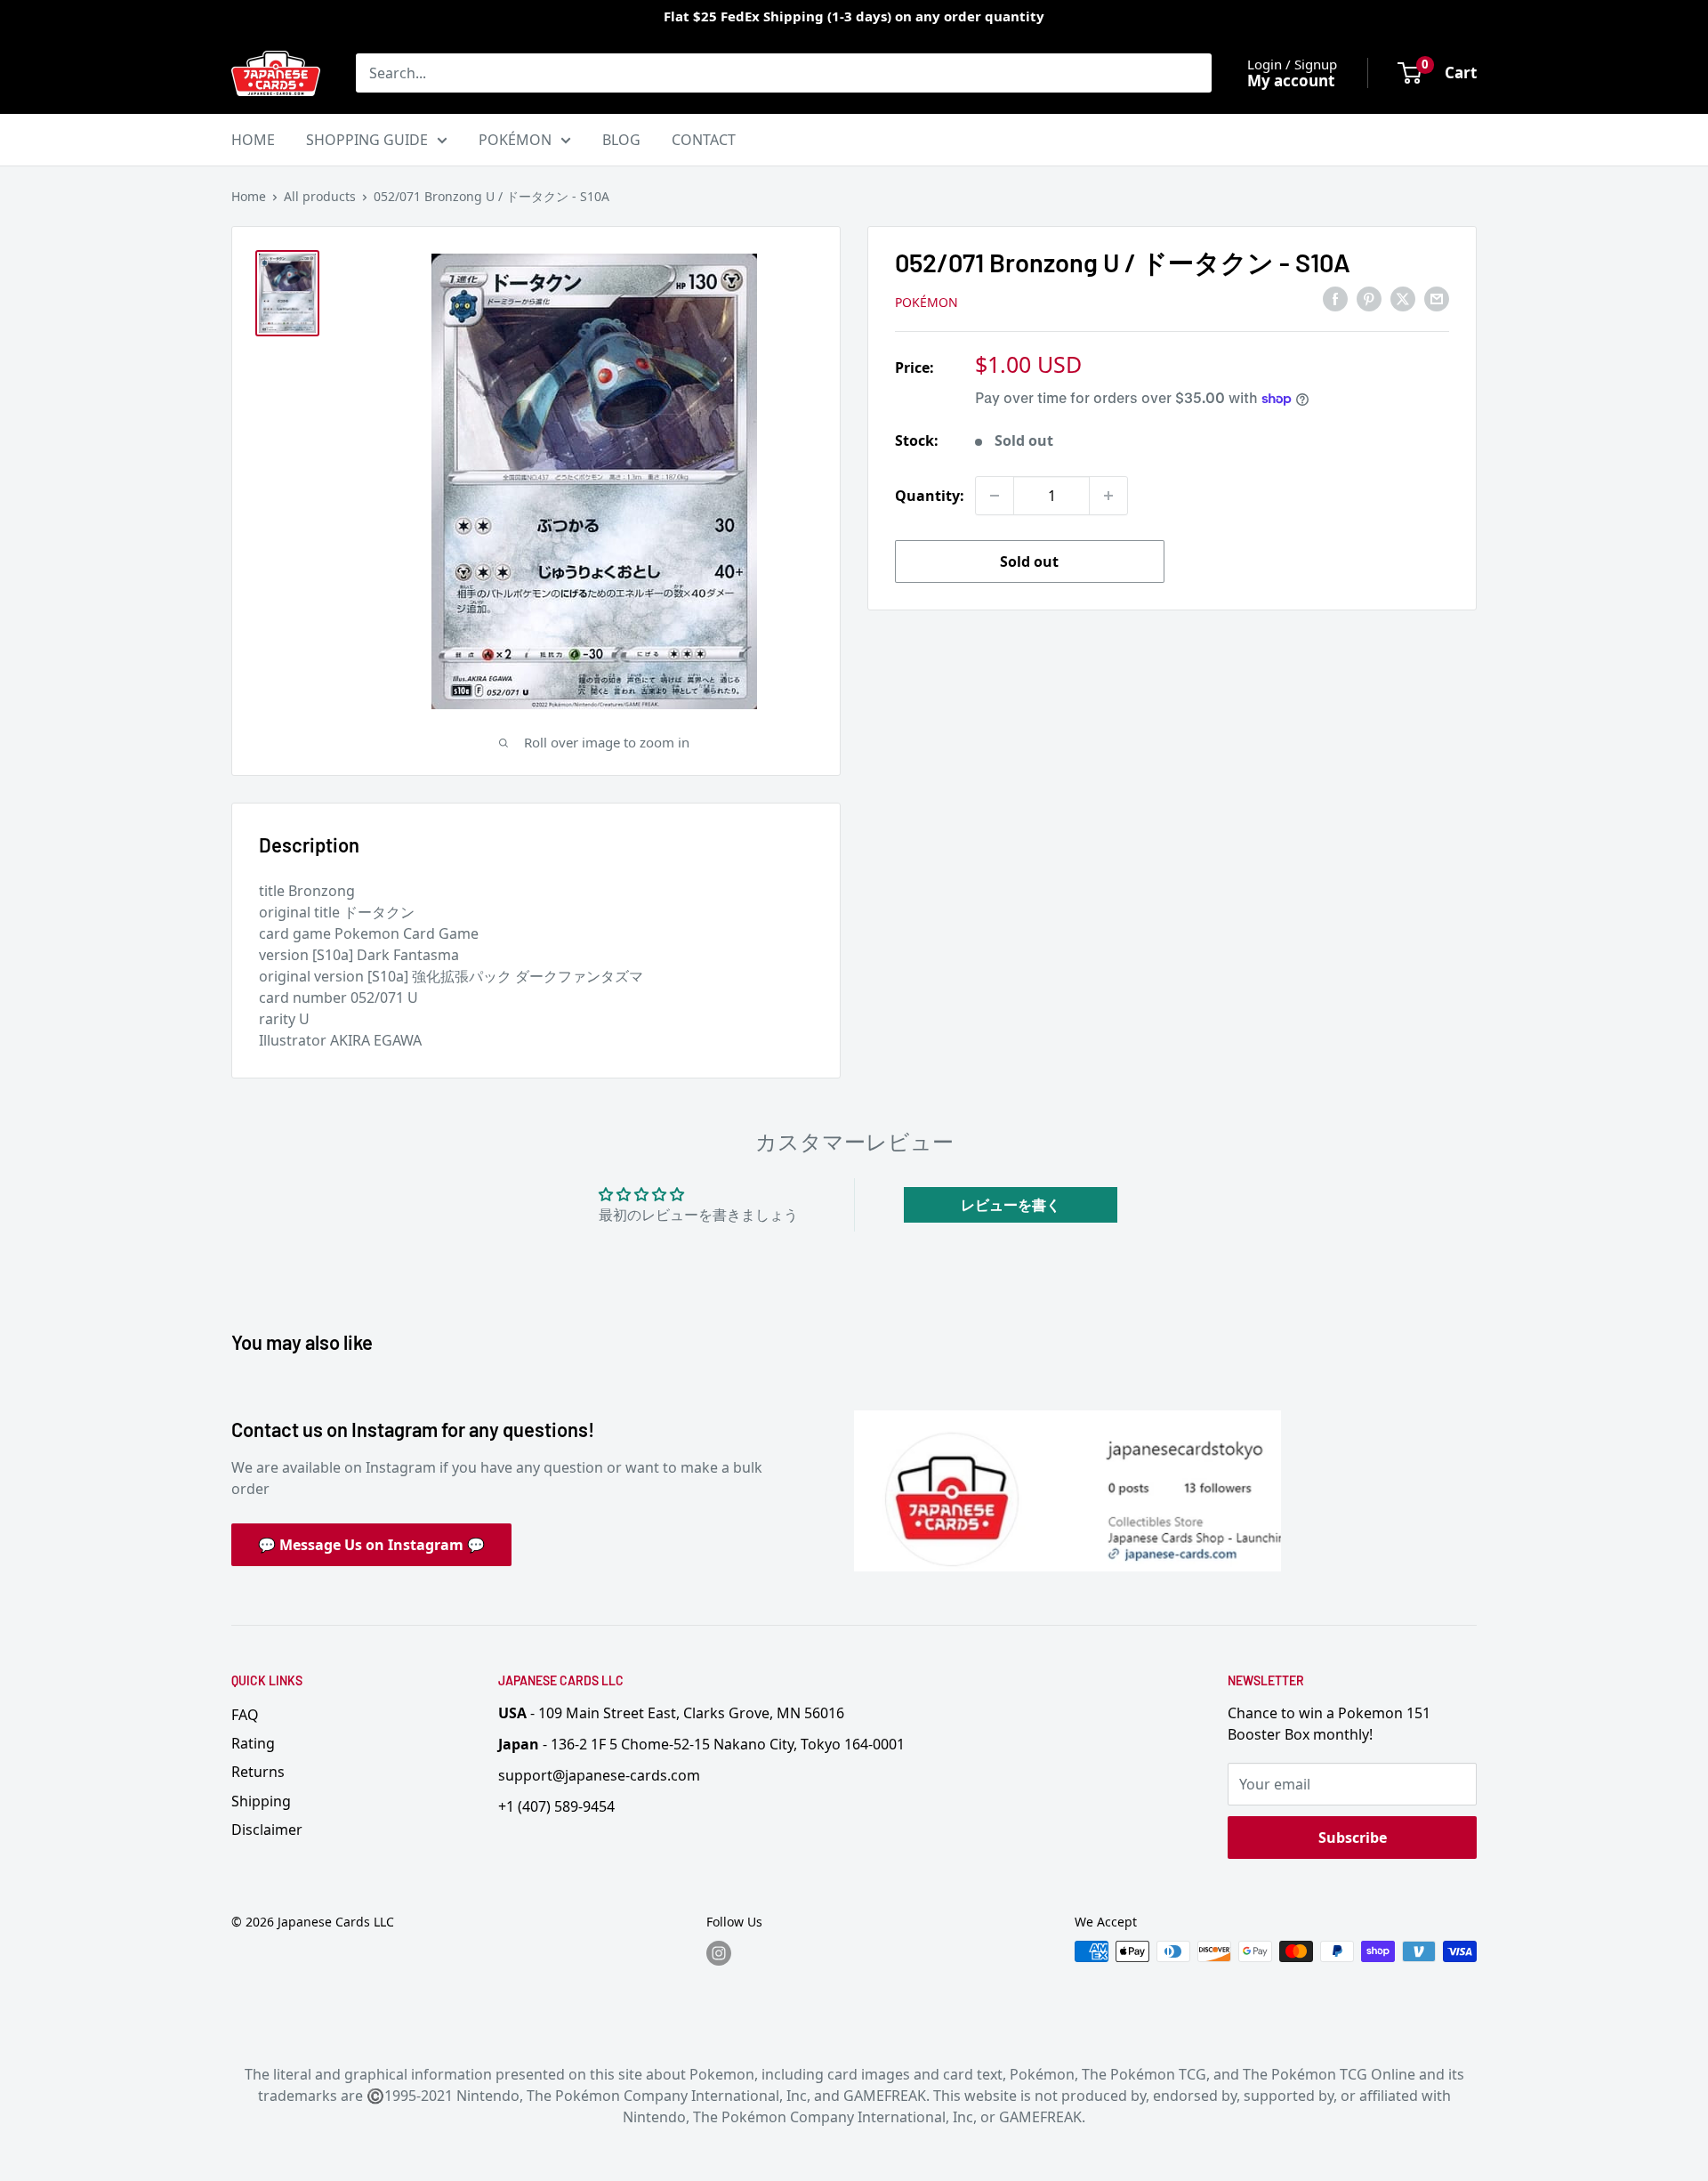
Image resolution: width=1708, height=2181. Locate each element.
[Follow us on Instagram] (719, 1953)
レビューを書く (1011, 1205)
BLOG (621, 140)
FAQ (245, 1715)
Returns (258, 1772)
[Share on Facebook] (1335, 299)
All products (320, 196)
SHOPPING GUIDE (367, 140)
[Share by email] (1437, 299)
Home (249, 196)
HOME (253, 140)
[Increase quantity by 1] (1108, 496)
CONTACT (704, 140)
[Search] (1189, 73)
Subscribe (1353, 1838)
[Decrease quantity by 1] (995, 496)
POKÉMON (515, 140)
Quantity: (930, 496)
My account (1291, 81)
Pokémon (927, 302)
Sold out (1029, 561)
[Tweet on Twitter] (1403, 299)
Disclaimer (267, 1830)
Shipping (261, 1801)
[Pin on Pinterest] (1369, 299)
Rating (253, 1743)
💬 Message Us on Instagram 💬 (371, 1545)
